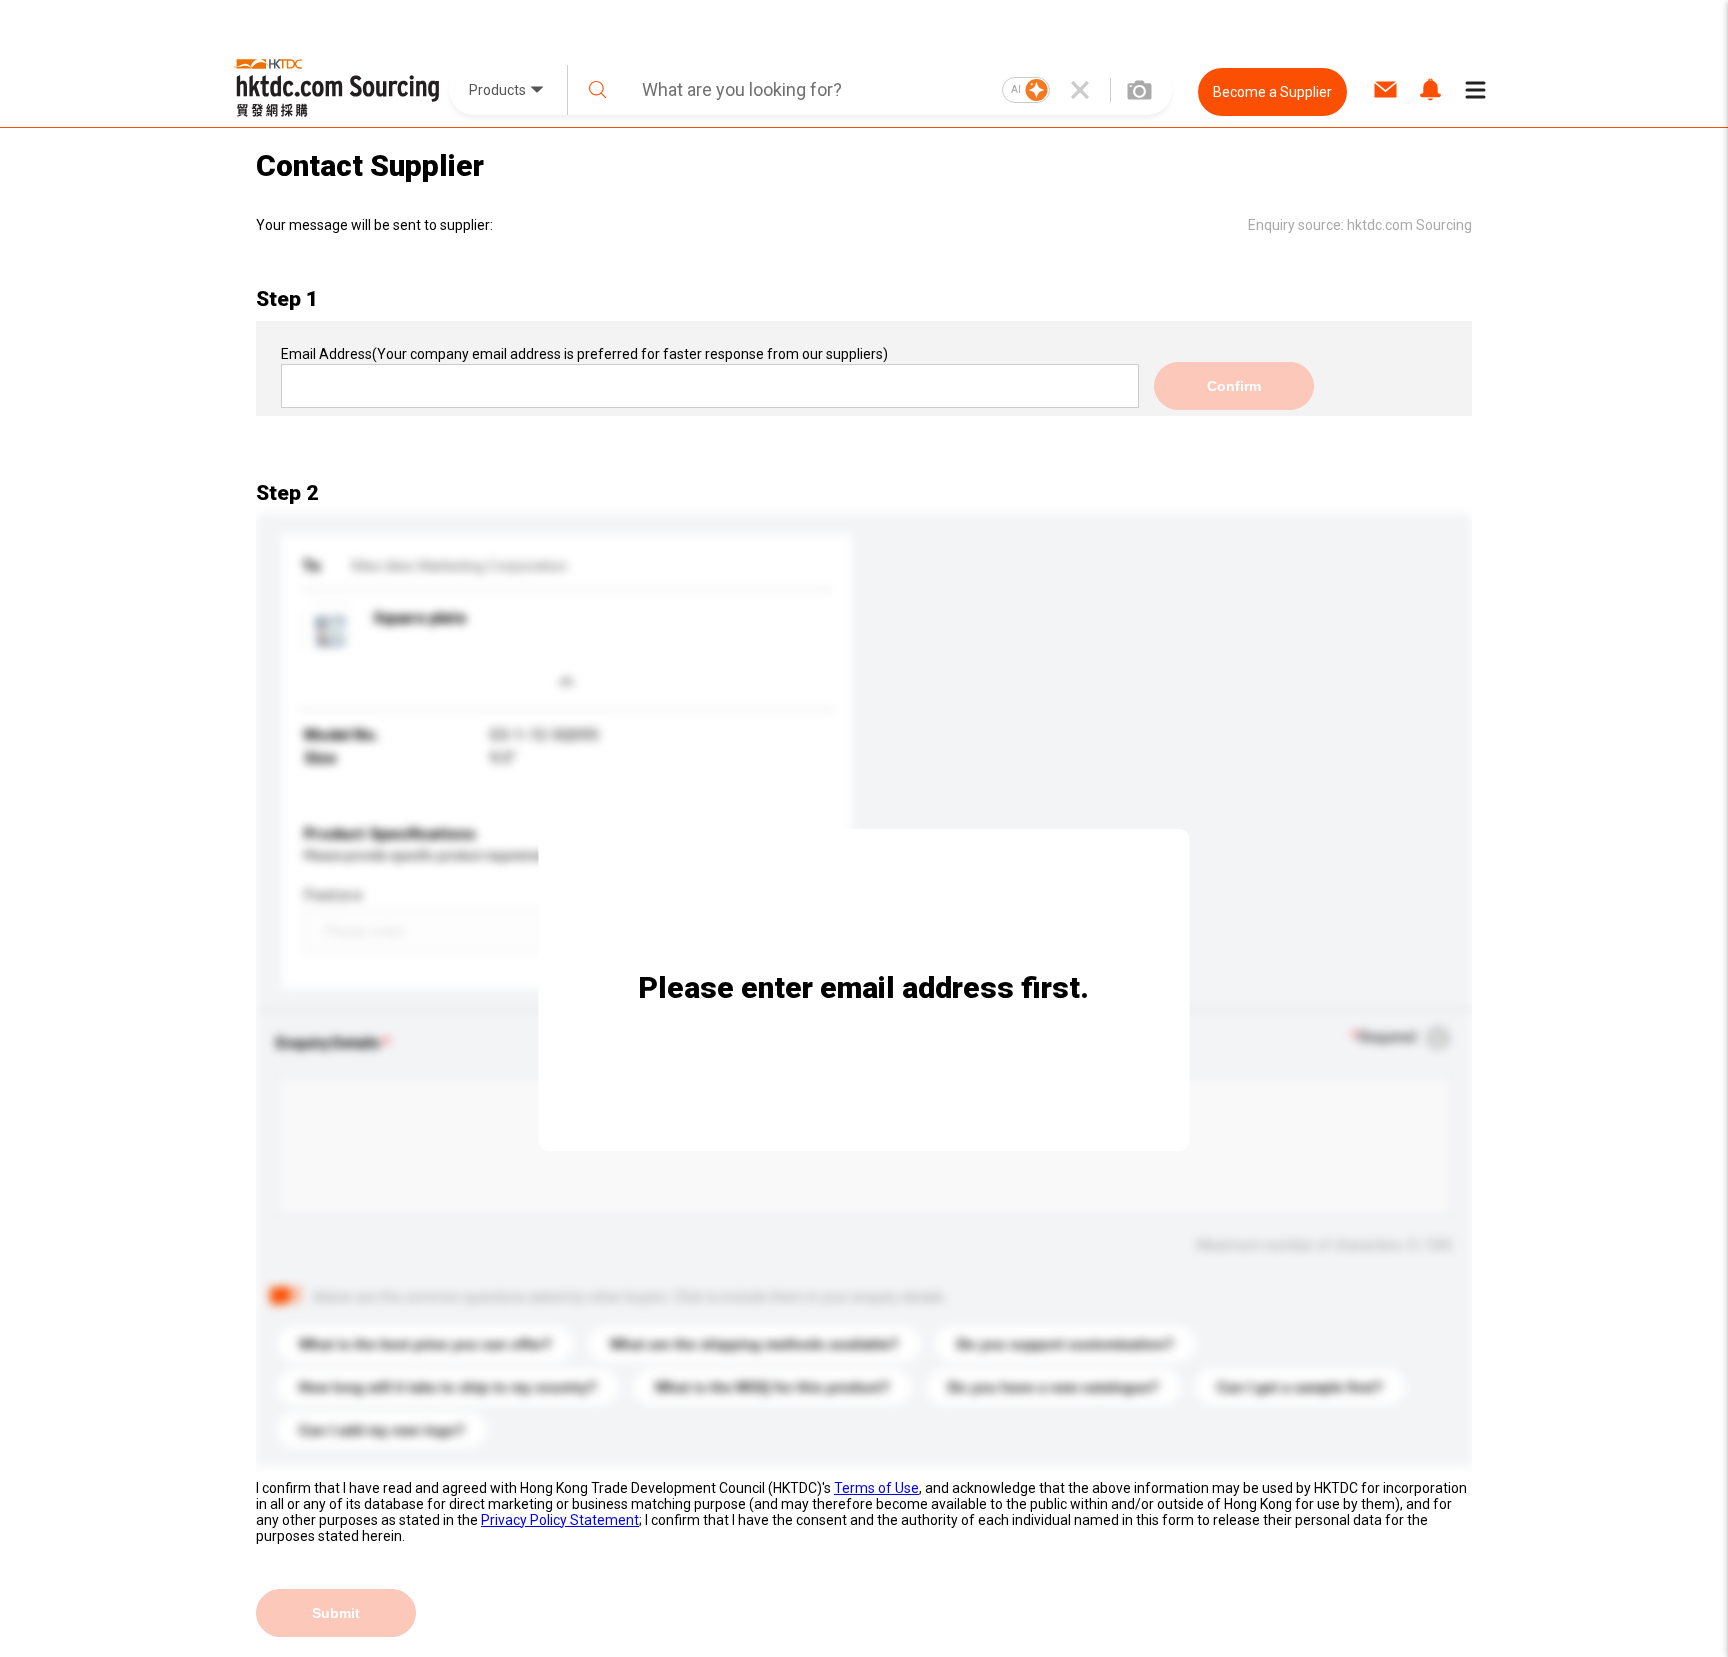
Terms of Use (876, 1488)
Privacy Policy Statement (560, 1520)
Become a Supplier (1272, 92)
